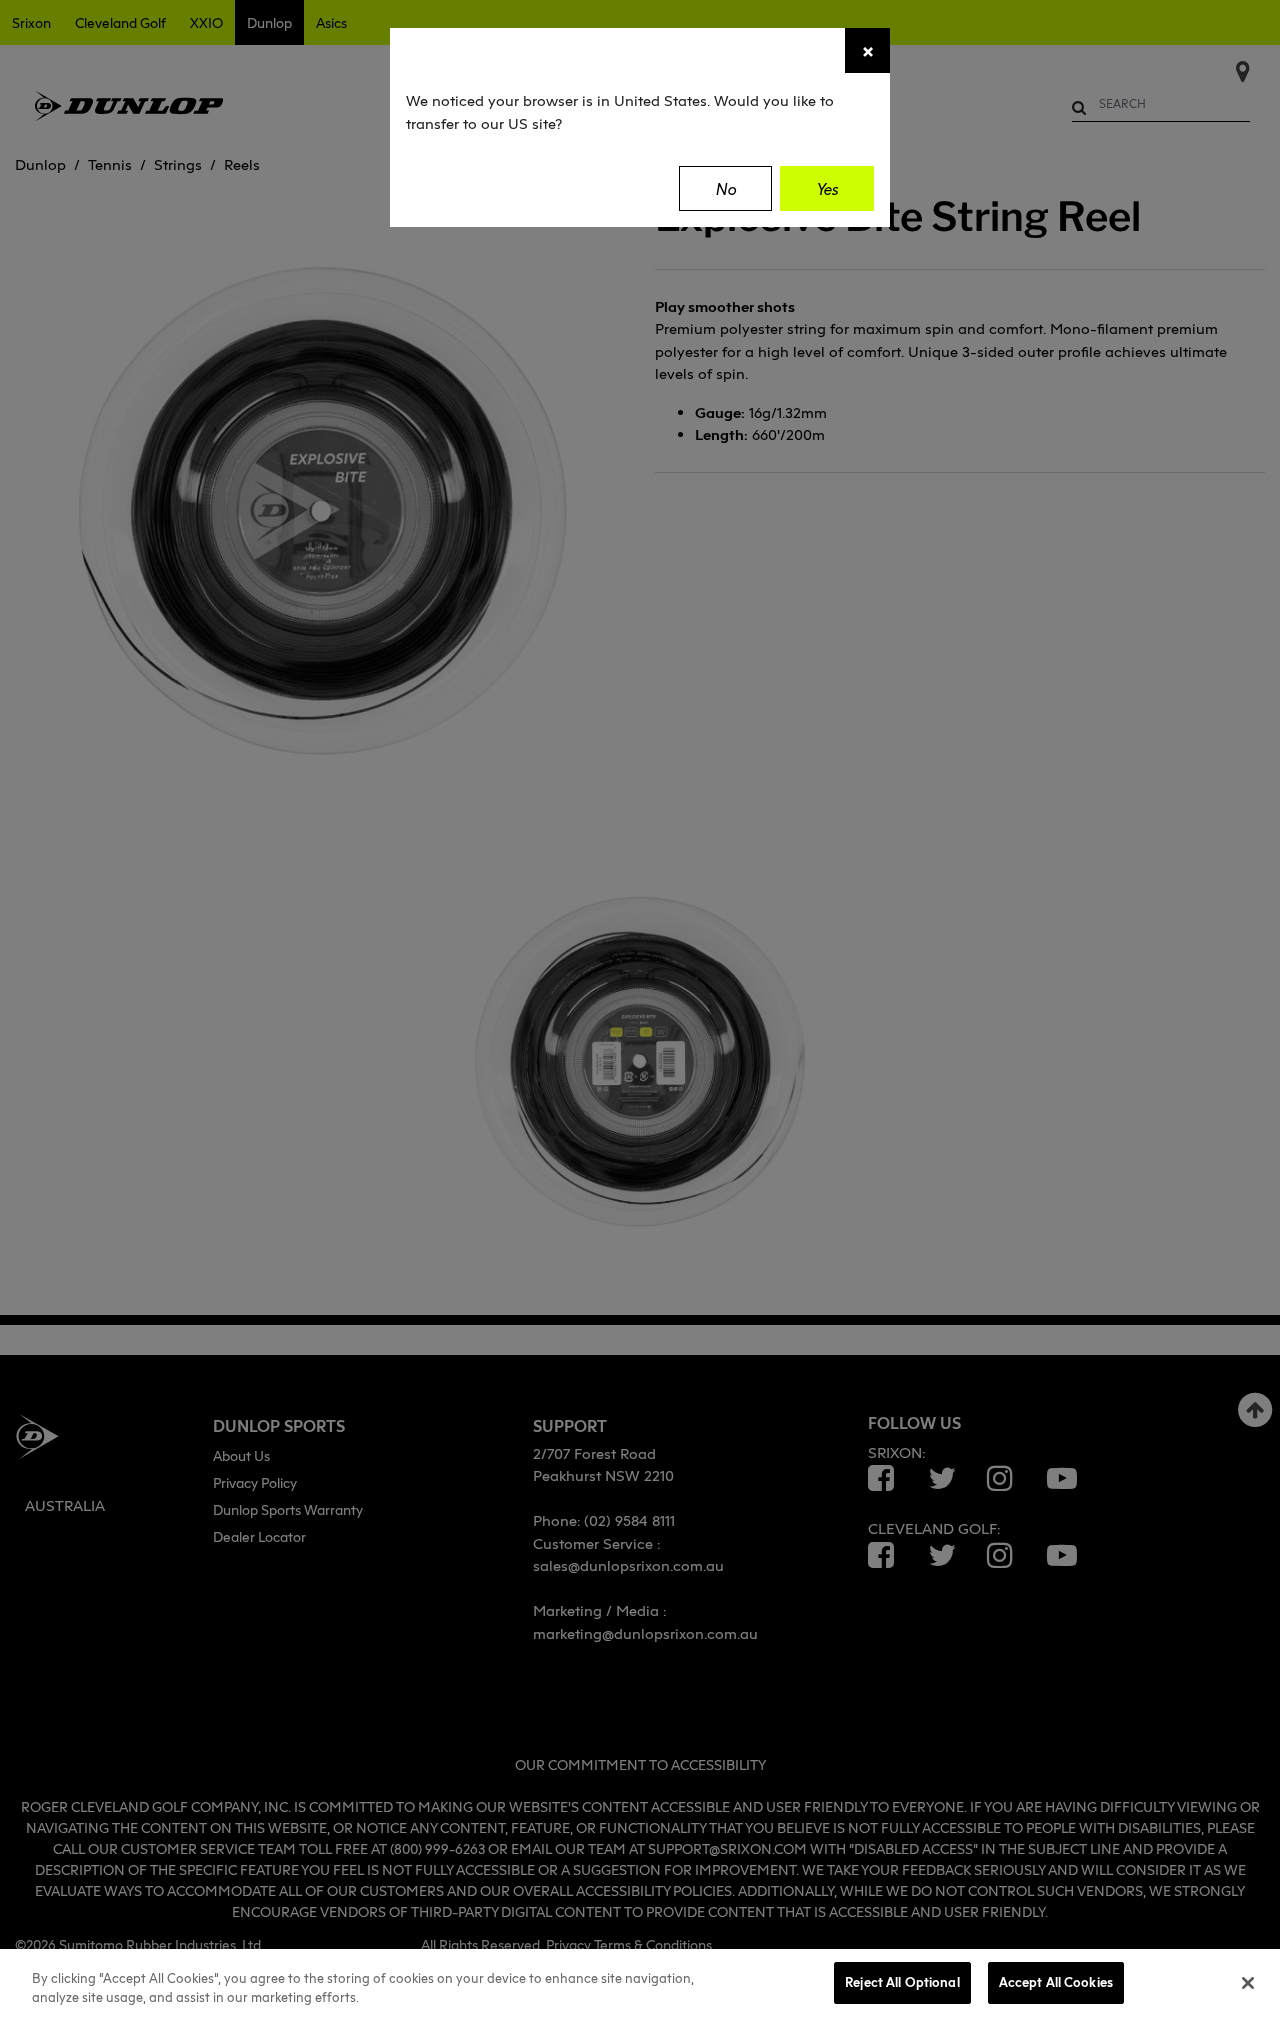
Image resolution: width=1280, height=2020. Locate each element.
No (725, 189)
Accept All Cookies (1056, 1982)
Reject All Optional (902, 1982)
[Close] (1248, 1983)
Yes (827, 189)
